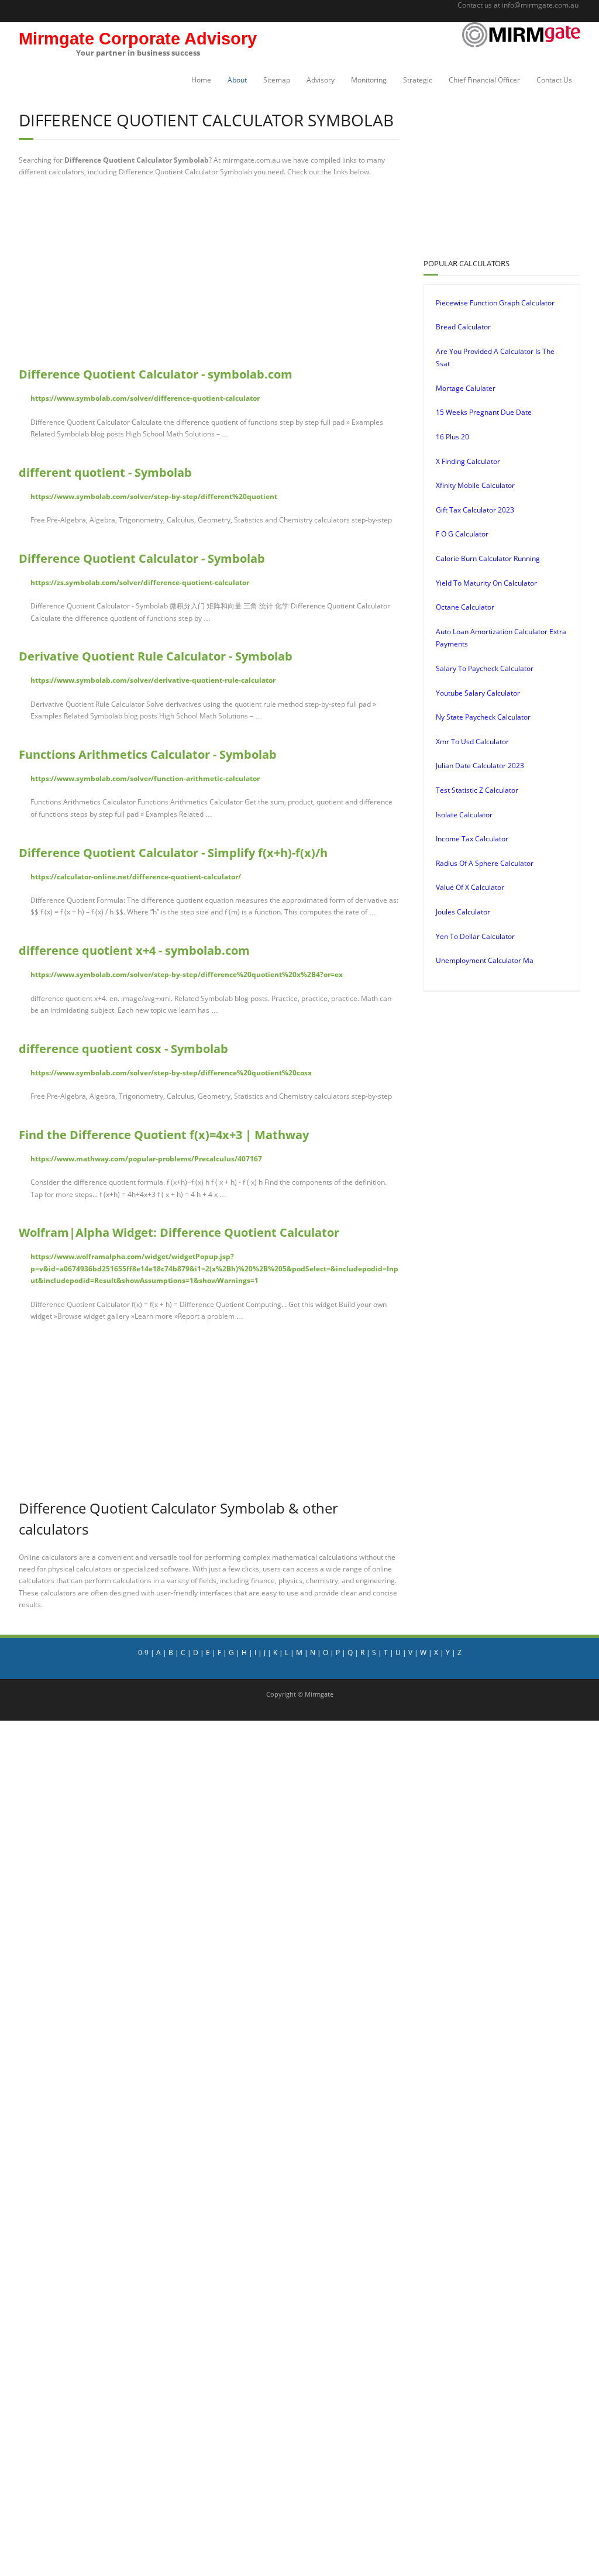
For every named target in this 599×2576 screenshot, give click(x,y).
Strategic (418, 80)
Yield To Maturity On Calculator (486, 583)
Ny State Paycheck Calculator (483, 717)
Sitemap (277, 80)
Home (201, 80)
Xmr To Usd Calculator (472, 742)
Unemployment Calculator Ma (485, 960)
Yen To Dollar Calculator (475, 936)
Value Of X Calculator (470, 887)
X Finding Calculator (468, 461)
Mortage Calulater (466, 388)
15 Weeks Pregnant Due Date (484, 412)
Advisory (321, 80)
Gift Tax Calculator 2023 (475, 510)
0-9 (143, 1652)
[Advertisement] (294, 272)
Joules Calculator (463, 912)
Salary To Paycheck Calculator (485, 668)
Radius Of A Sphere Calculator (485, 863)
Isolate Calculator (464, 815)
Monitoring (369, 80)
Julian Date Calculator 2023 (480, 766)
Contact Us (554, 80)
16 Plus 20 (452, 437)
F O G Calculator (462, 534)
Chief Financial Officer (484, 80)
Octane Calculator (465, 607)
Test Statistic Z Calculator (477, 790)
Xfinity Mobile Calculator (475, 485)
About (237, 80)
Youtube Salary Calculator (478, 693)
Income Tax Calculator (472, 839)
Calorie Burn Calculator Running (488, 558)
